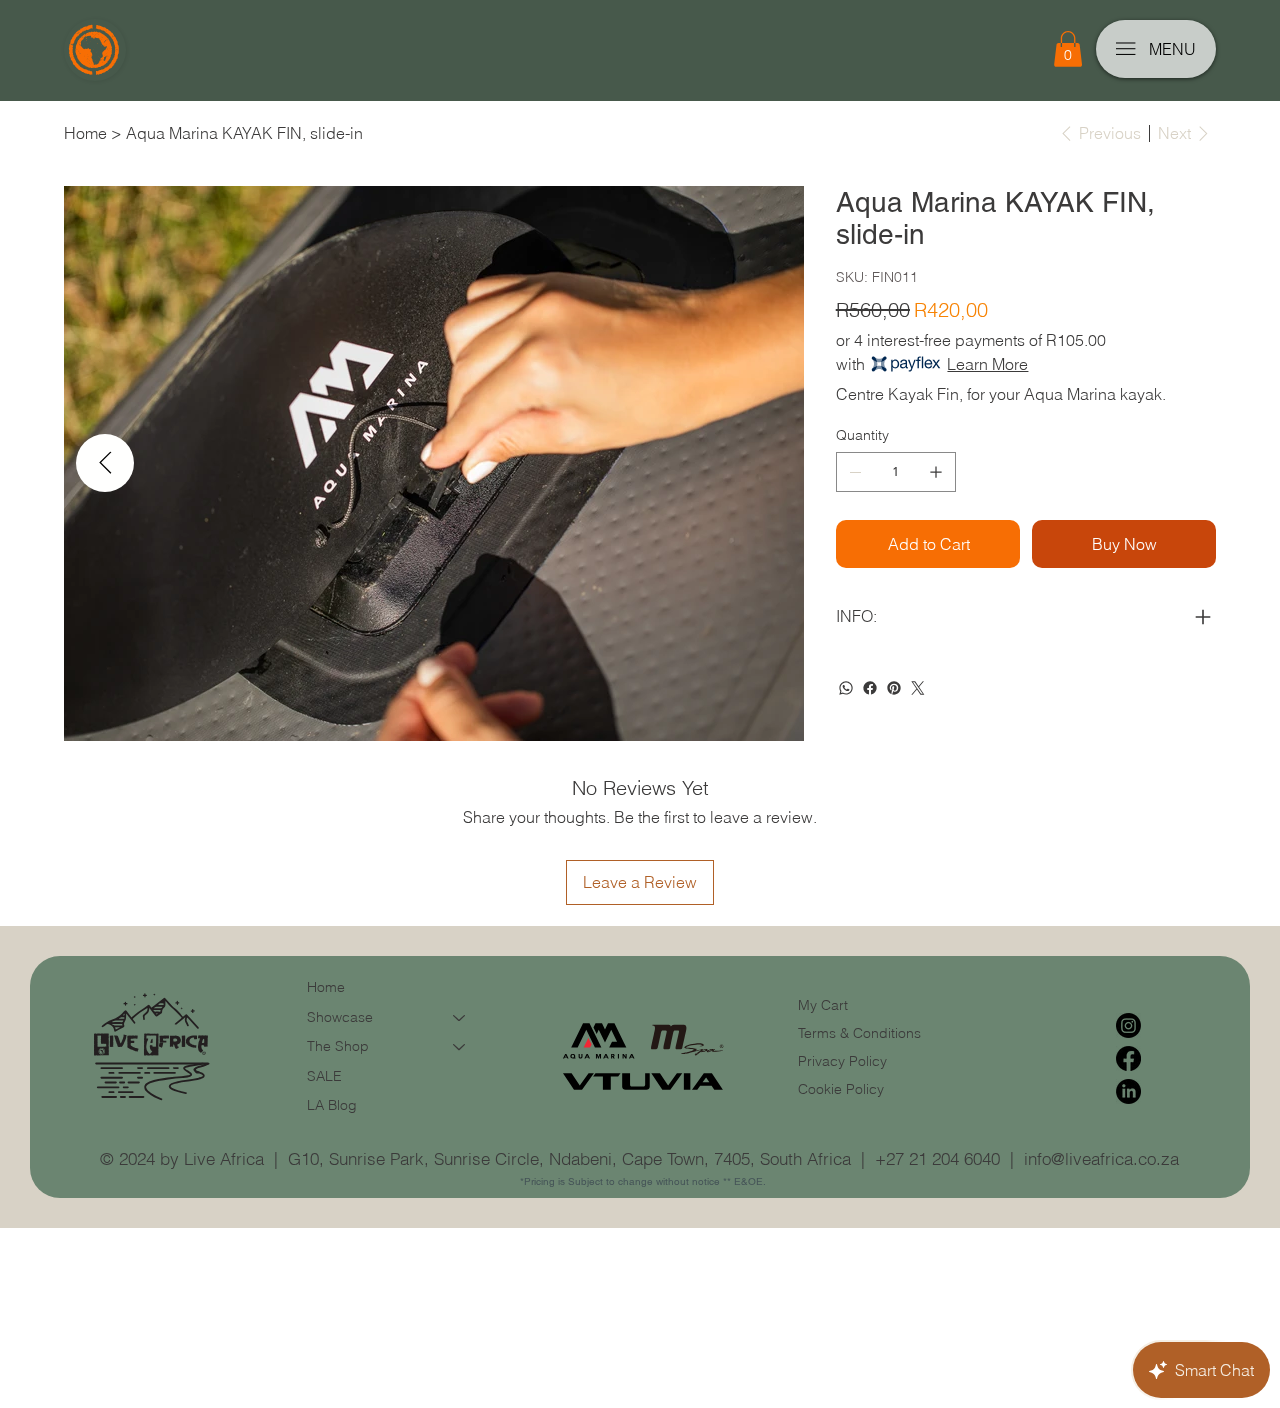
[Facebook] (870, 688)
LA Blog (332, 1105)
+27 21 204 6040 (937, 1158)
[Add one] (936, 472)
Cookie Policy (841, 1089)
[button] (1068, 49)
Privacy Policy (842, 1061)
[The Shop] (460, 1047)
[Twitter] (918, 688)
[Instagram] (1128, 1025)
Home (326, 987)
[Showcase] (460, 1018)
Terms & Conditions (861, 1033)
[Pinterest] (894, 688)
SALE (324, 1076)
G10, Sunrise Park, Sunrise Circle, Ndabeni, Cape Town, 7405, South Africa (569, 1158)
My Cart (823, 1005)
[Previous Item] (105, 463)
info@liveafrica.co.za (1101, 1158)
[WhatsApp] (846, 688)
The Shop (338, 1046)
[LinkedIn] (1128, 1091)
